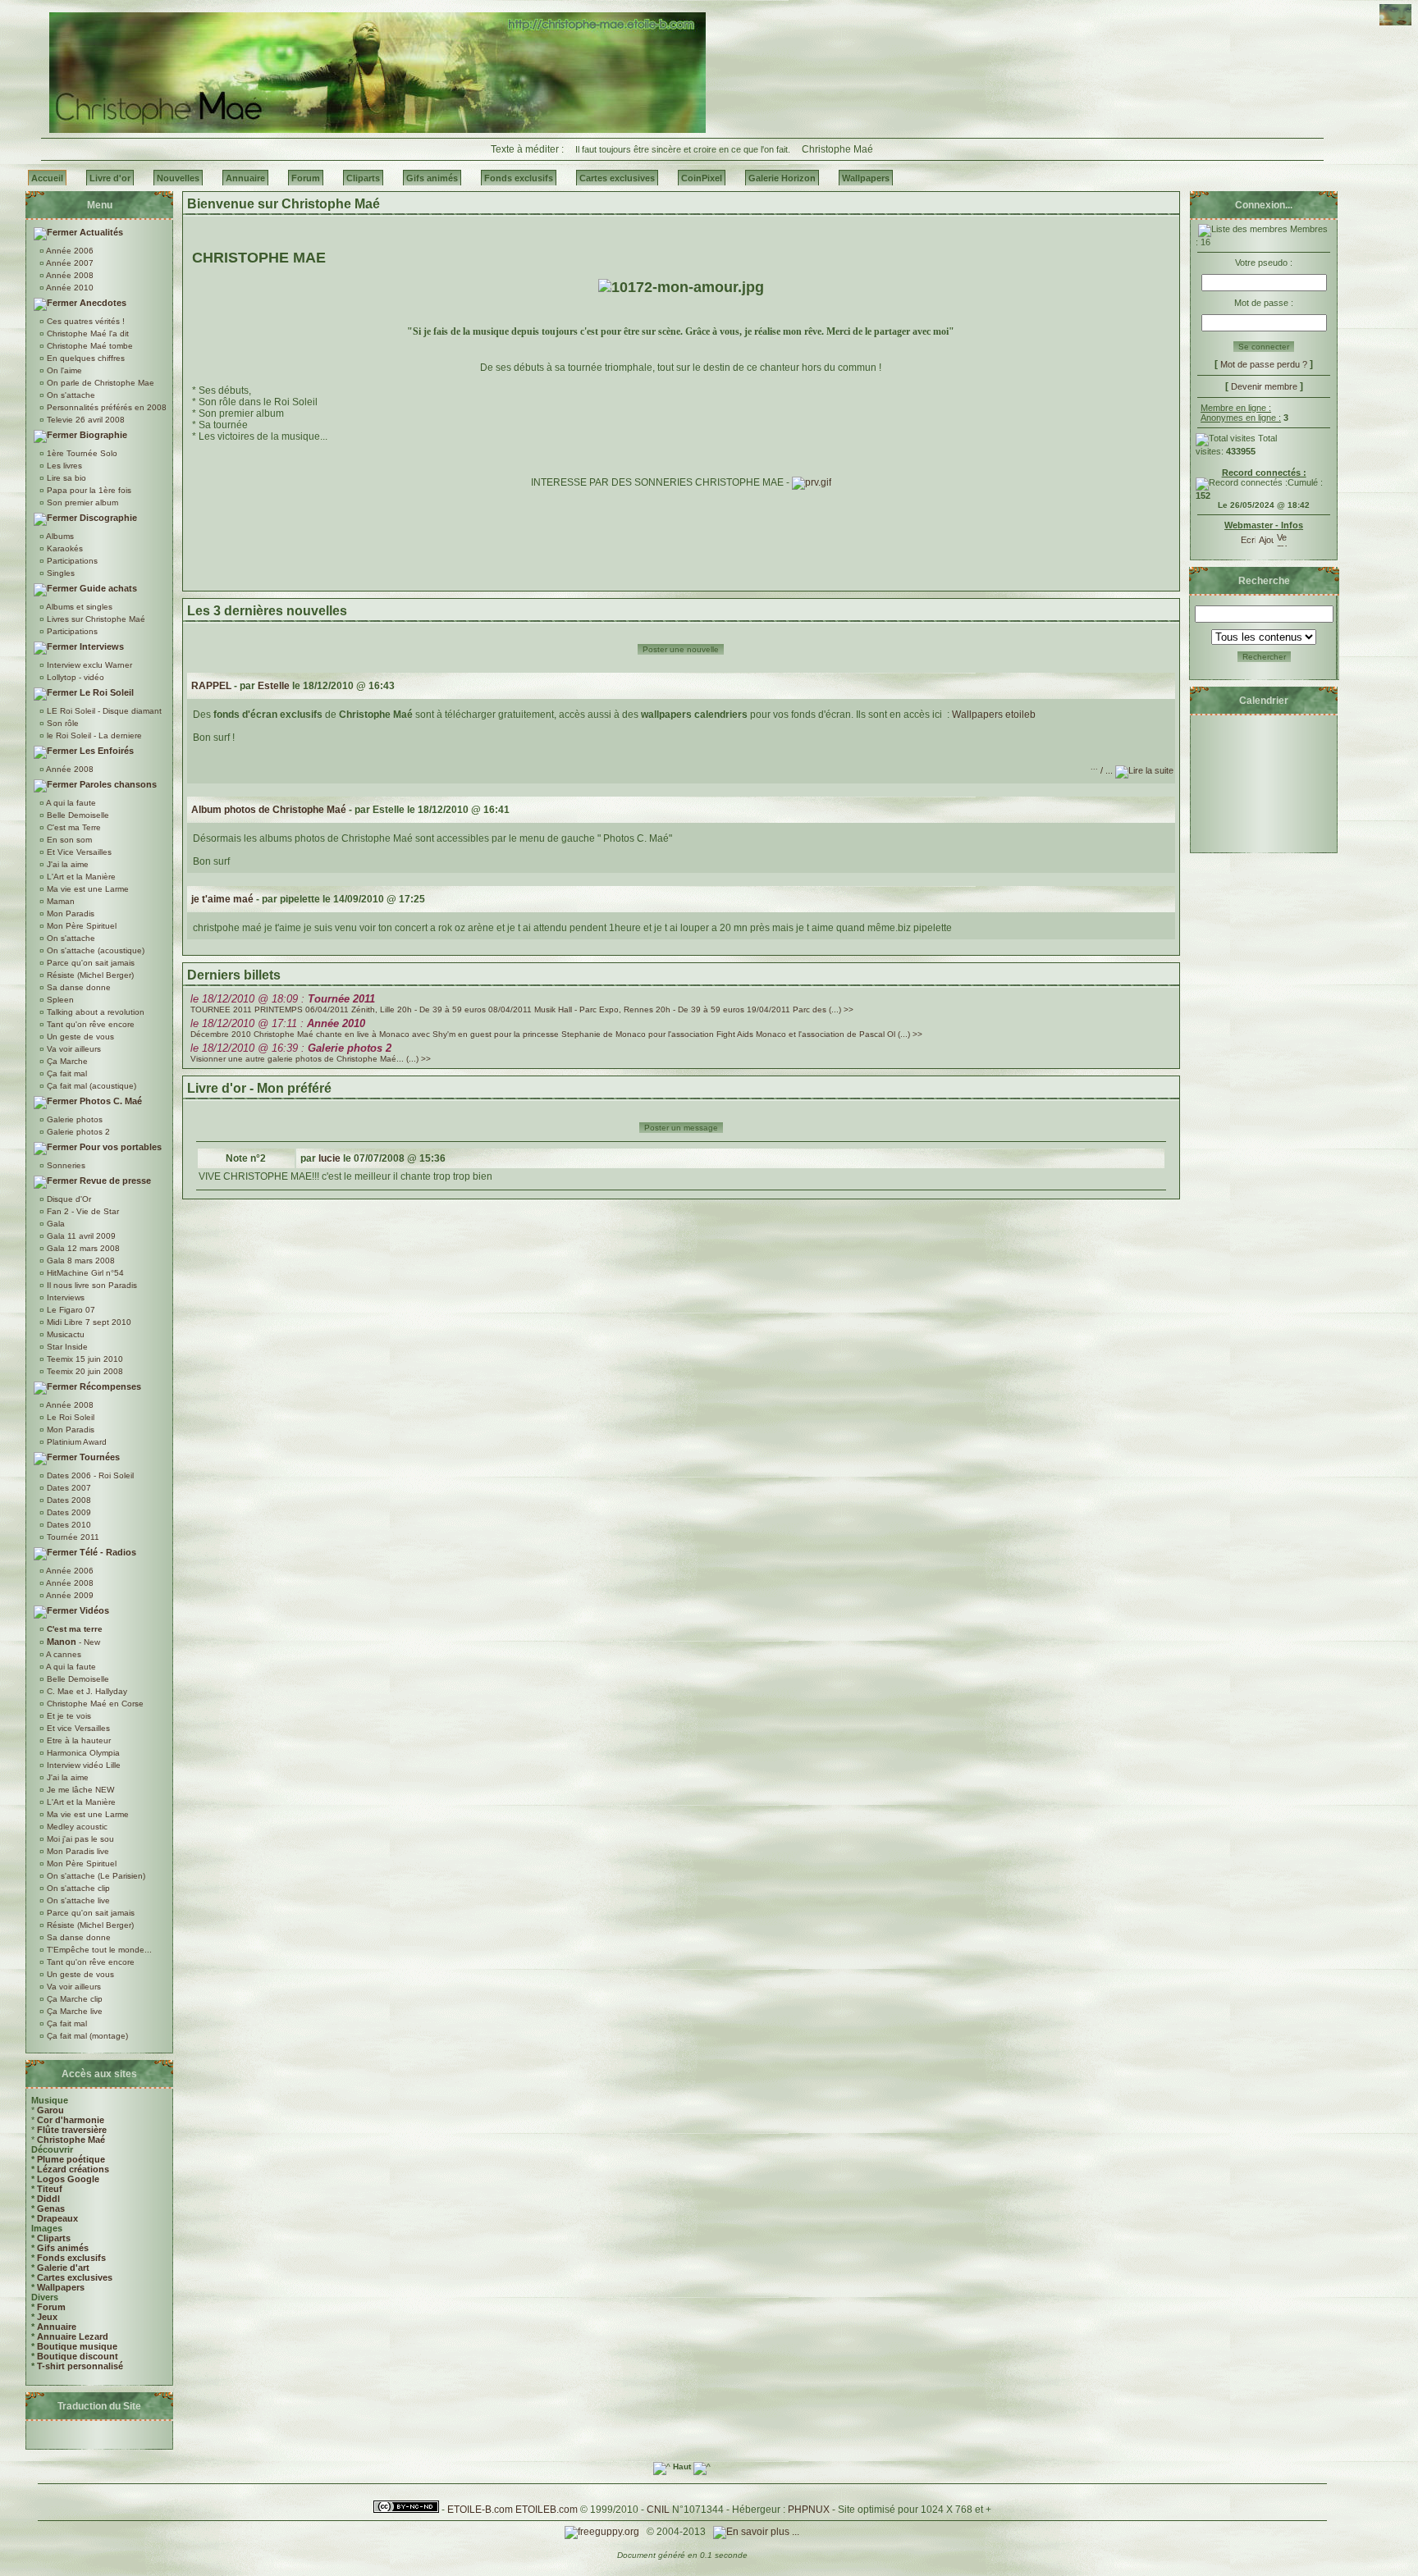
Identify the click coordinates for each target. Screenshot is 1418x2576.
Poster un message (681, 1128)
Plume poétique (71, 2159)
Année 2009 (69, 1595)
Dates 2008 (68, 1500)
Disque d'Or (68, 1199)
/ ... (1103, 770)
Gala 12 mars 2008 (82, 1248)
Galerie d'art (63, 2268)
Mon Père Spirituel (80, 926)
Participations (71, 561)
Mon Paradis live (77, 1851)
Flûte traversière (72, 2130)
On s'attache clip (77, 1888)
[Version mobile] (1282, 537)
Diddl (48, 2199)
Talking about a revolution (94, 1012)
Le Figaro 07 (70, 1310)
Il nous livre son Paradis (91, 1285)
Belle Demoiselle (77, 815)
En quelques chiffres (85, 358)
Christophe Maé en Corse (94, 1704)
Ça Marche (66, 1061)
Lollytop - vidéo (74, 677)
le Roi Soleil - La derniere (93, 735)
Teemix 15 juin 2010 (84, 1359)
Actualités (100, 232)
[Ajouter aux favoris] (1266, 537)
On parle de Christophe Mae (99, 383)
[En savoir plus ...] (757, 2532)
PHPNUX (809, 2510)
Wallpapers (61, 2287)
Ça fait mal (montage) (86, 2036)
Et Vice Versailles (78, 852)
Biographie (102, 435)
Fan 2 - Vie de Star (82, 1211)
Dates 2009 (68, 1512)
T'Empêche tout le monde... (98, 1950)
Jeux (47, 2317)
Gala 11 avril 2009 (80, 1236)
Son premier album (81, 502)
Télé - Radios (107, 1552)
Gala (55, 1224)
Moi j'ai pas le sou (79, 1839)
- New (73, 1642)
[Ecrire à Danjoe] (1248, 537)
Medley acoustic (76, 1827)
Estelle (274, 686)
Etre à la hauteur (78, 1740)
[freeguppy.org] (603, 2532)
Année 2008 (69, 275)
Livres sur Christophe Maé (95, 619)
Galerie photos (73, 1119)
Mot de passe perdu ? (1264, 364)
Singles (59, 573)
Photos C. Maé (110, 1101)
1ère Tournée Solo (81, 453)
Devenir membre (1264, 386)
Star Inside (66, 1347)
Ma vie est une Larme (87, 889)
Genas (51, 2208)
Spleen (59, 1000)
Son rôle (62, 723)
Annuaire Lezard (73, 2336)
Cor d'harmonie (71, 2120)
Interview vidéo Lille (82, 1765)
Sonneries (65, 1165)
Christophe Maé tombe (89, 346)
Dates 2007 (68, 1488)
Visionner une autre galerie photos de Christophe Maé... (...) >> (311, 1059)
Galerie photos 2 (77, 1132)
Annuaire (57, 2327)
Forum (51, 2307)
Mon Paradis (69, 913)
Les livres (63, 466)
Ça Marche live (73, 2011)
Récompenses (109, 1386)
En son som (68, 840)
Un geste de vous (79, 1037)
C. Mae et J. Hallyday (86, 1691)
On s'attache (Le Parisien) (95, 1876)
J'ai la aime (66, 864)
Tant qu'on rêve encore (89, 1024)
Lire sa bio (65, 478)
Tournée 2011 (72, 1537)
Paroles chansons (117, 784)
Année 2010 (69, 288)
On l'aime (63, 370)
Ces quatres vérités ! (85, 321)
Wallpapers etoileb (994, 715)
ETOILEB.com (547, 2510)
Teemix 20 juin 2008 (84, 1371)
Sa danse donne (78, 987)
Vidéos (93, 1610)
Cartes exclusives (75, 2277)
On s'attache (70, 395)
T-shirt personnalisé (80, 2366)
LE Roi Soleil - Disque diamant (103, 711)
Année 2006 (69, 251)
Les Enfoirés (105, 751)
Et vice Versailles (77, 1728)
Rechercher (1264, 657)
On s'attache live (77, 1900)
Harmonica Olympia (82, 1753)
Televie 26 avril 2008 (85, 420)
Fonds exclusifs (71, 2258)
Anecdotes (102, 303)
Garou (50, 2110)
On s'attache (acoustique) (94, 950)
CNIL (658, 2510)
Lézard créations (73, 2169)
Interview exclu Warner (88, 665)
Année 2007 (69, 263)
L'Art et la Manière (80, 877)
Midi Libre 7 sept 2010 (88, 1322)
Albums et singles (78, 607)
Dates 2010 (68, 1525)
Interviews (101, 646)
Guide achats (107, 588)
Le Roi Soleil (105, 692)
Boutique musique (77, 2346)
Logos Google (68, 2179)
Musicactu (64, 1334)
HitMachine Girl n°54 (84, 1273)
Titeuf (50, 2189)
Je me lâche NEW (79, 1790)
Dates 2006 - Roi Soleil (89, 1475)
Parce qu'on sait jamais (89, 963)
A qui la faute (70, 803)
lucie (329, 1158)
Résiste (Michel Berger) (89, 975)
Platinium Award (75, 1442)
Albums (59, 536)
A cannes (63, 1654)
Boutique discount (78, 2356)
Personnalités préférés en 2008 (105, 407)
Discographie (107, 518)
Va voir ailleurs (73, 1049)
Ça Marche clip (73, 1999)
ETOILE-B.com (480, 2510)
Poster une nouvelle (681, 649)
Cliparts (54, 2238)
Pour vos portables (119, 1147)
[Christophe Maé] (377, 130)
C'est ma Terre (73, 827)
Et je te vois (68, 1716)
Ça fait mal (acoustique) (90, 1086)
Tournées (98, 1457)
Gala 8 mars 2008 (80, 1261)
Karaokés (64, 548)
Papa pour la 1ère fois (88, 490)
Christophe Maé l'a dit (87, 333)
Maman (59, 901)
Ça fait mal (66, 1073)
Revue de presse (114, 1181)
